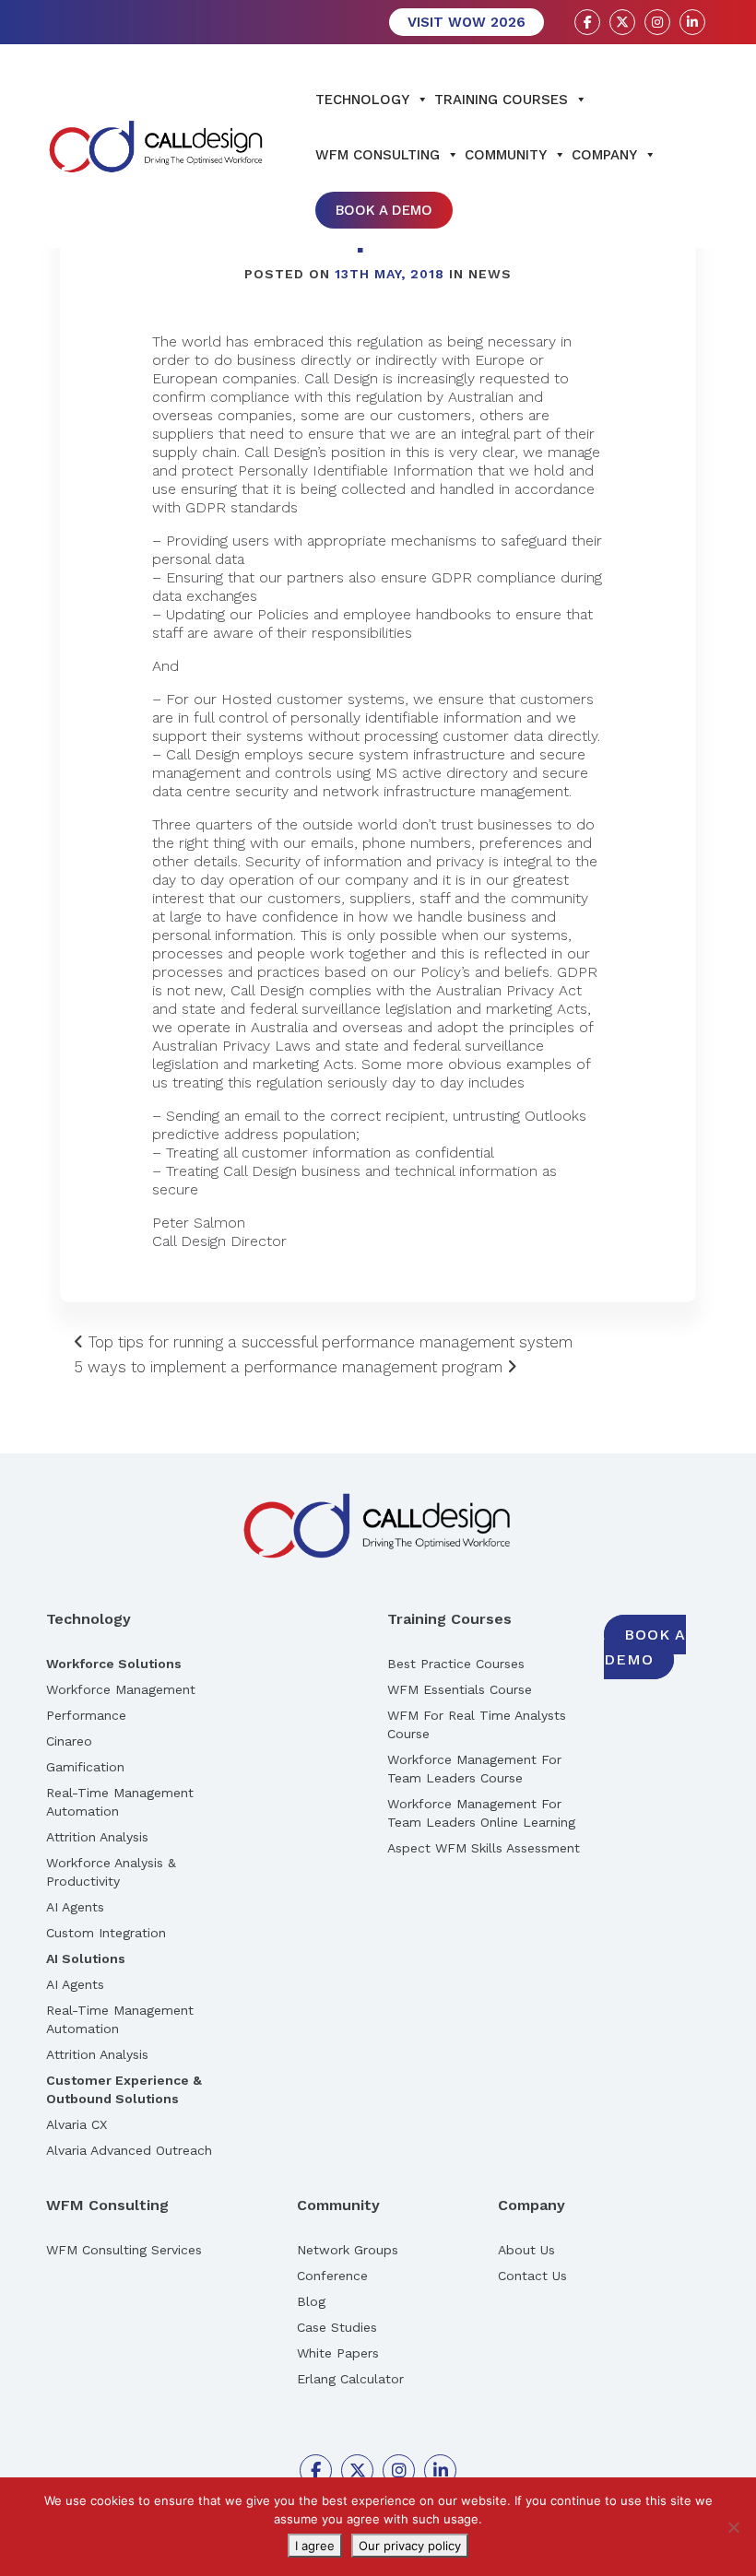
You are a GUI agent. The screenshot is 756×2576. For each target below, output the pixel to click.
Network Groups (348, 2250)
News (490, 274)
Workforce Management (121, 1689)
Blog (311, 2301)
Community (506, 155)
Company (604, 155)
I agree (315, 2546)
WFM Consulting (378, 155)
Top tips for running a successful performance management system (328, 1342)
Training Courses (501, 100)
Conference (332, 2276)
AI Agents (75, 1907)
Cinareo (69, 1741)
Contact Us (532, 2276)
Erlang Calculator (350, 2379)
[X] (622, 22)
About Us (526, 2250)
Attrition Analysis (97, 1837)
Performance (86, 1715)
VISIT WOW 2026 (467, 22)
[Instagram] (657, 22)
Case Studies (337, 2327)
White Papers (338, 2353)
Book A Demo (384, 210)
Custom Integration (106, 1933)
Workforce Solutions (114, 1664)
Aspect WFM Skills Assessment (484, 1848)
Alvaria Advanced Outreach (129, 2150)
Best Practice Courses (456, 1664)
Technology (362, 100)
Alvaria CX (77, 2124)
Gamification (85, 1767)
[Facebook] (587, 22)
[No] (733, 2527)
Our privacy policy (410, 2546)
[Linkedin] (692, 22)
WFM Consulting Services (124, 2250)
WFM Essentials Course (460, 1689)
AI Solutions (86, 1958)
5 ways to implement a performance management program (290, 1367)
